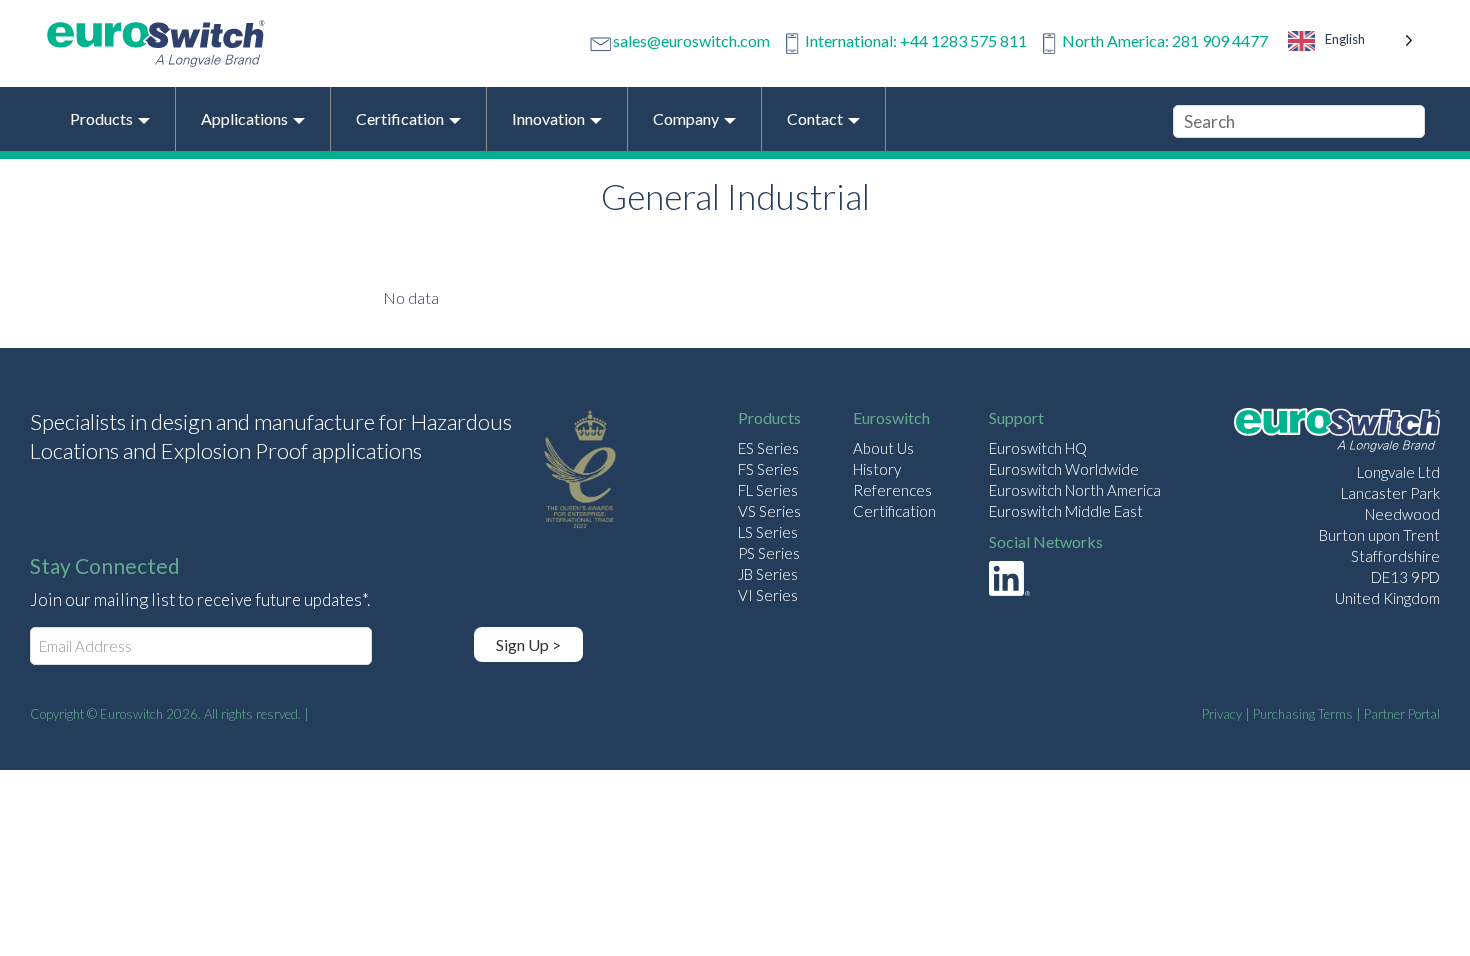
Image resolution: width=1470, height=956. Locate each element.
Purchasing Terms (1303, 714)
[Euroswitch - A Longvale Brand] (1337, 432)
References (892, 490)
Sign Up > (528, 644)
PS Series (769, 553)
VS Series (769, 511)
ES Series (768, 448)
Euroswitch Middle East (1066, 511)
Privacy (1222, 714)
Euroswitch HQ (1038, 448)
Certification (894, 511)
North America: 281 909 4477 (1165, 40)
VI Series (768, 595)
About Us (883, 448)
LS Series (768, 532)
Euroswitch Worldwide (1064, 469)
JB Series (768, 574)
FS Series (768, 469)
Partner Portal (1402, 714)
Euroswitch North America (1075, 490)
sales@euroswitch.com (691, 40)
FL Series (768, 490)
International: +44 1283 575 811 (916, 40)
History (877, 469)
